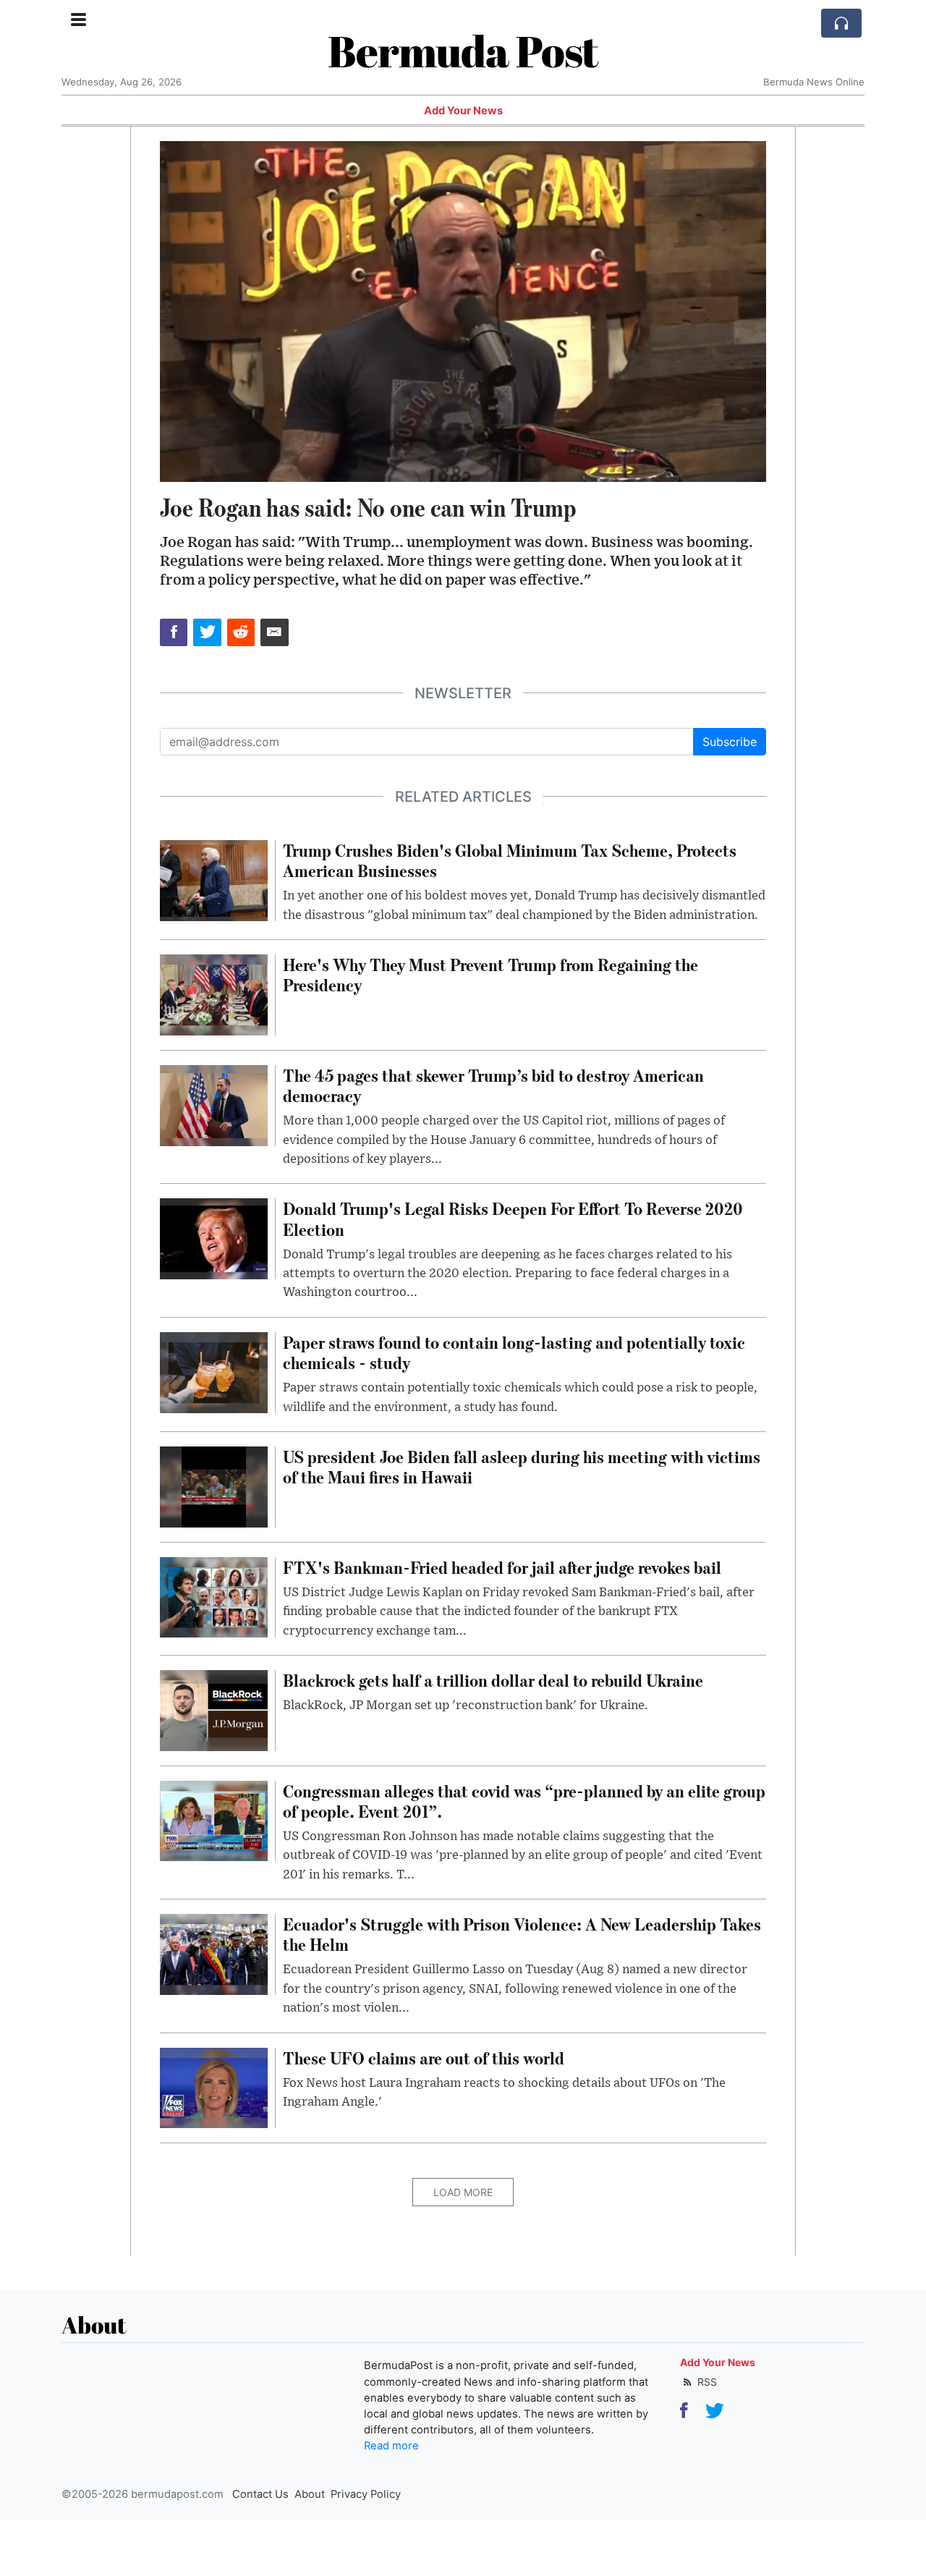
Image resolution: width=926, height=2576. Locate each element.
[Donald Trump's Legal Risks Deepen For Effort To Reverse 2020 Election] (214, 1238)
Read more (391, 2446)
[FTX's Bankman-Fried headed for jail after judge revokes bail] (214, 1596)
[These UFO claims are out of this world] (214, 2087)
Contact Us (260, 2494)
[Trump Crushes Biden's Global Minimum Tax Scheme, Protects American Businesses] (214, 879)
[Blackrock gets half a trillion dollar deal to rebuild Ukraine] (214, 1709)
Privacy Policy (366, 2494)
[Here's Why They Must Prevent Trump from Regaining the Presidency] (214, 993)
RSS (706, 2382)
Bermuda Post (463, 51)
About (310, 2494)
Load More (463, 2192)
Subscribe (730, 742)
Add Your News (463, 111)
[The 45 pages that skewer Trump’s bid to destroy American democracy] (214, 1104)
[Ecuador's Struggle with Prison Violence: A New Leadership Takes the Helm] (214, 1953)
